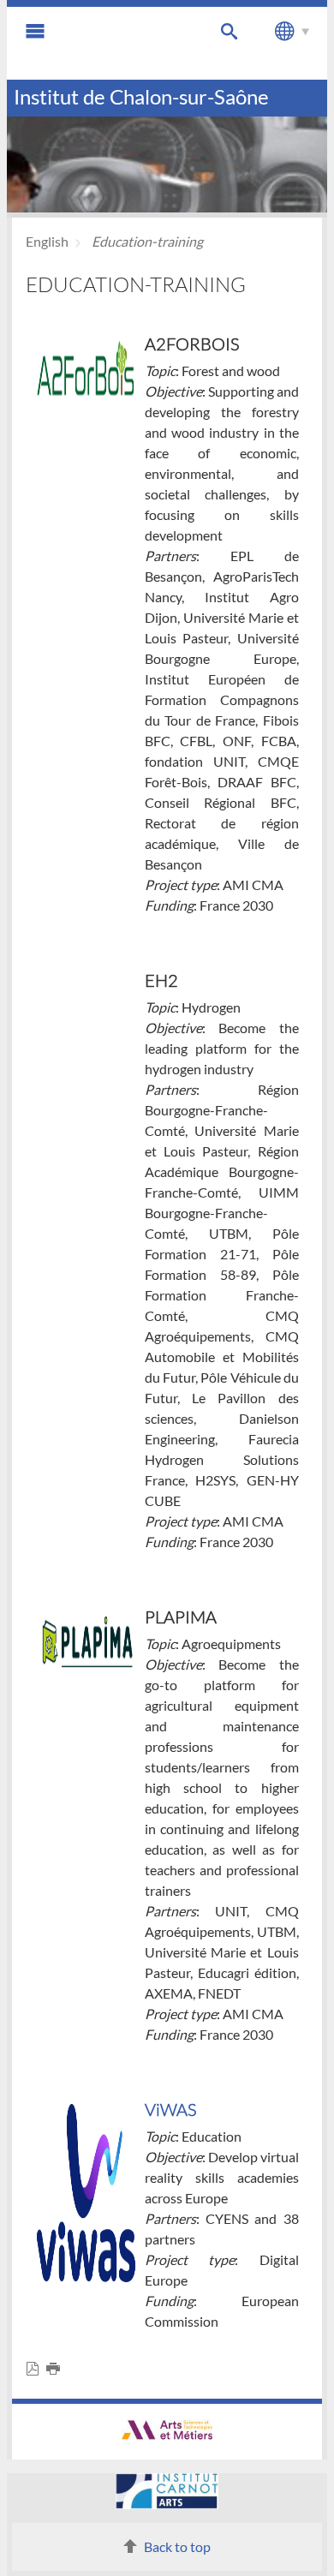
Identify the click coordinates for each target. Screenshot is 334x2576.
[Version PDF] (36, 2369)
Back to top (177, 2546)
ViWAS (170, 2109)
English (47, 241)
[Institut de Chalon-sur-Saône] (128, 43)
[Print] (57, 2369)
